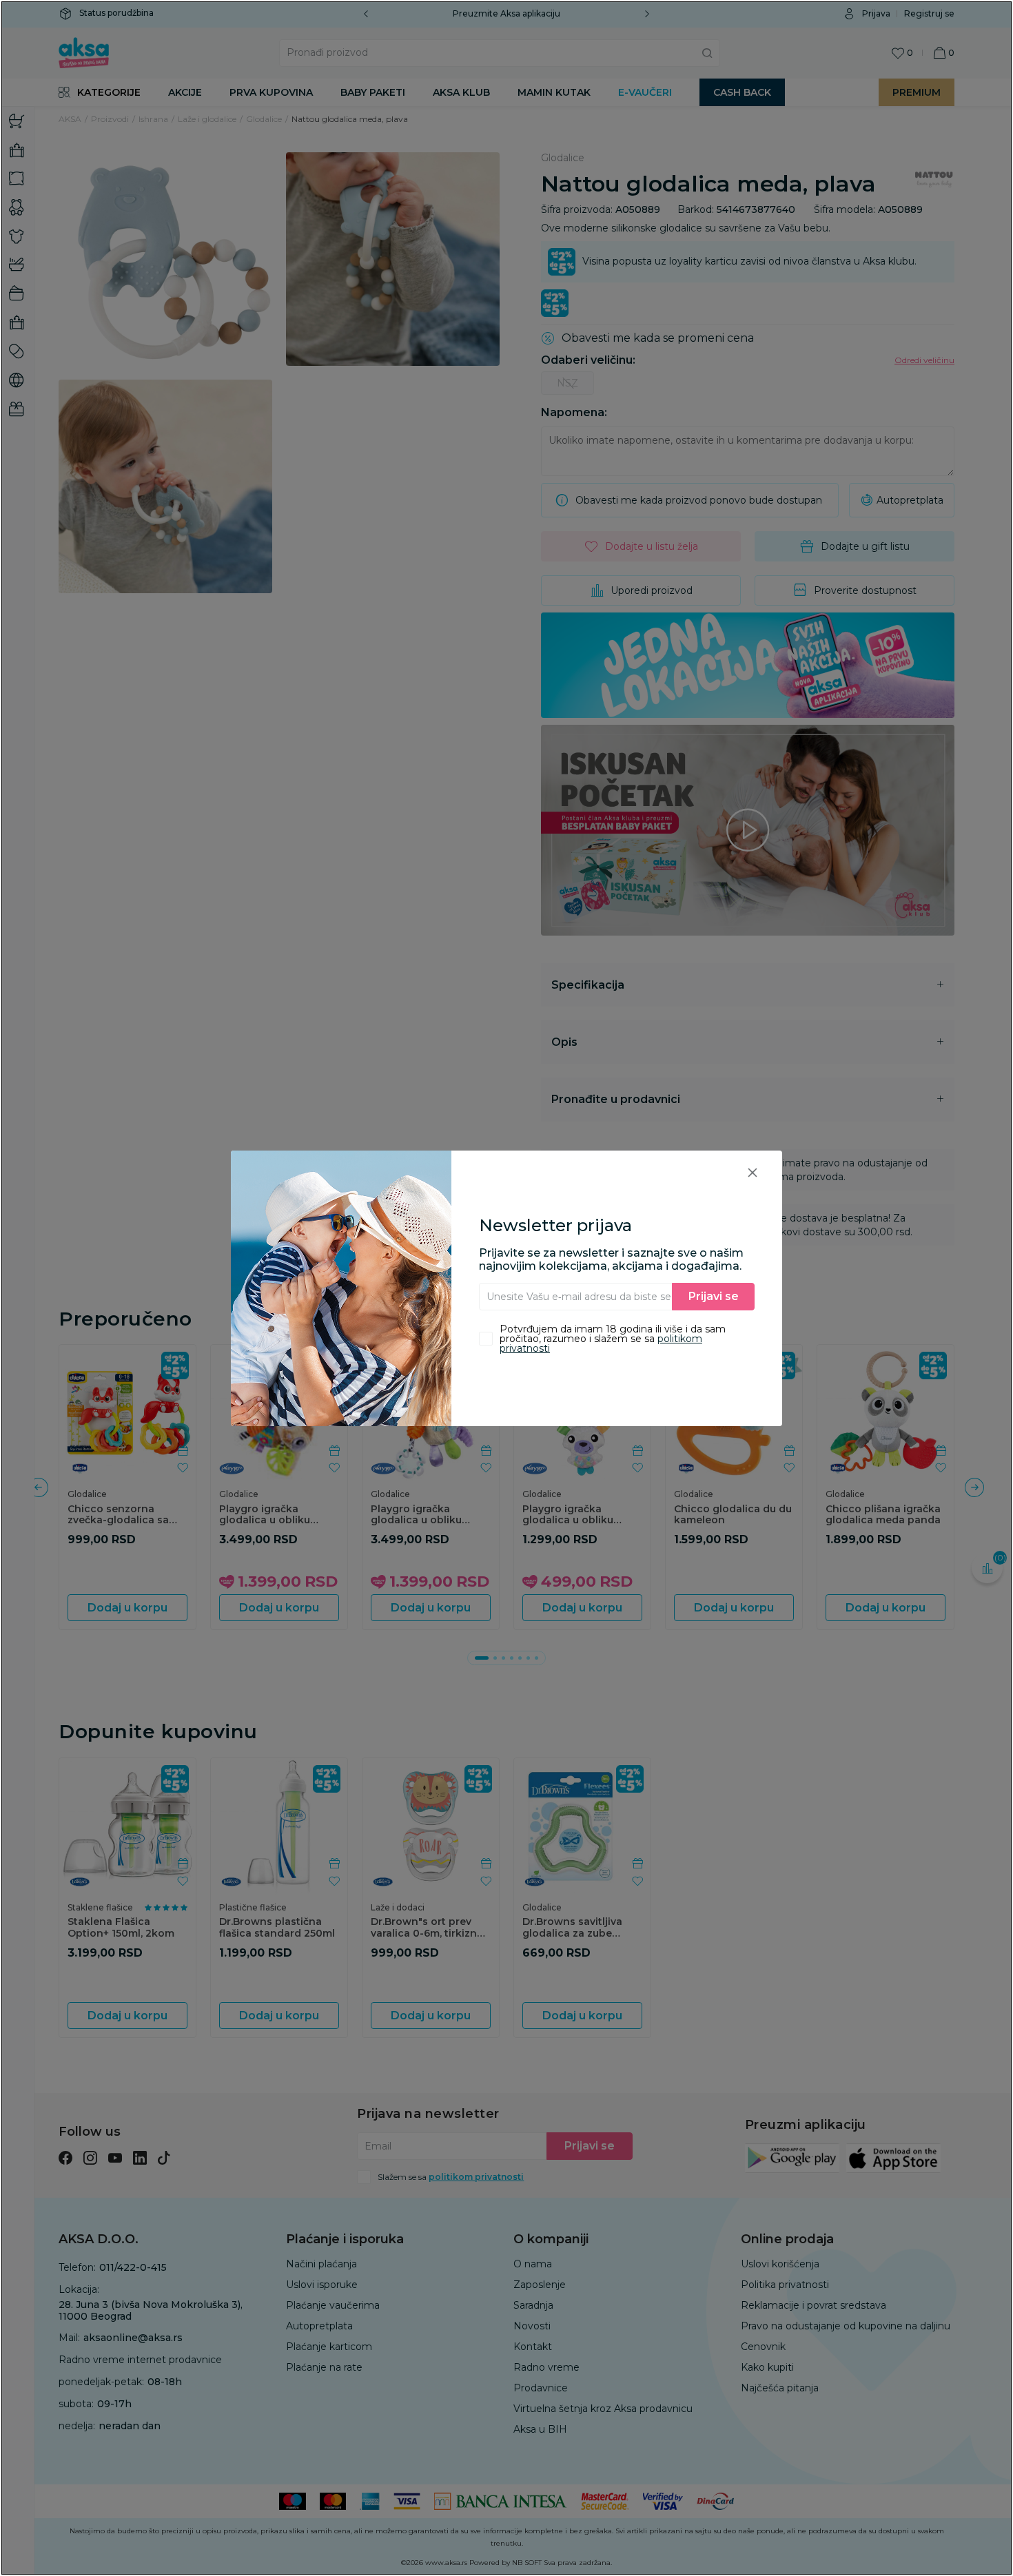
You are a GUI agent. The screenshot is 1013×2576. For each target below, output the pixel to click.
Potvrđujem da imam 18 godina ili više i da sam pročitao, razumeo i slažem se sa (613, 1339)
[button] (753, 1172)
